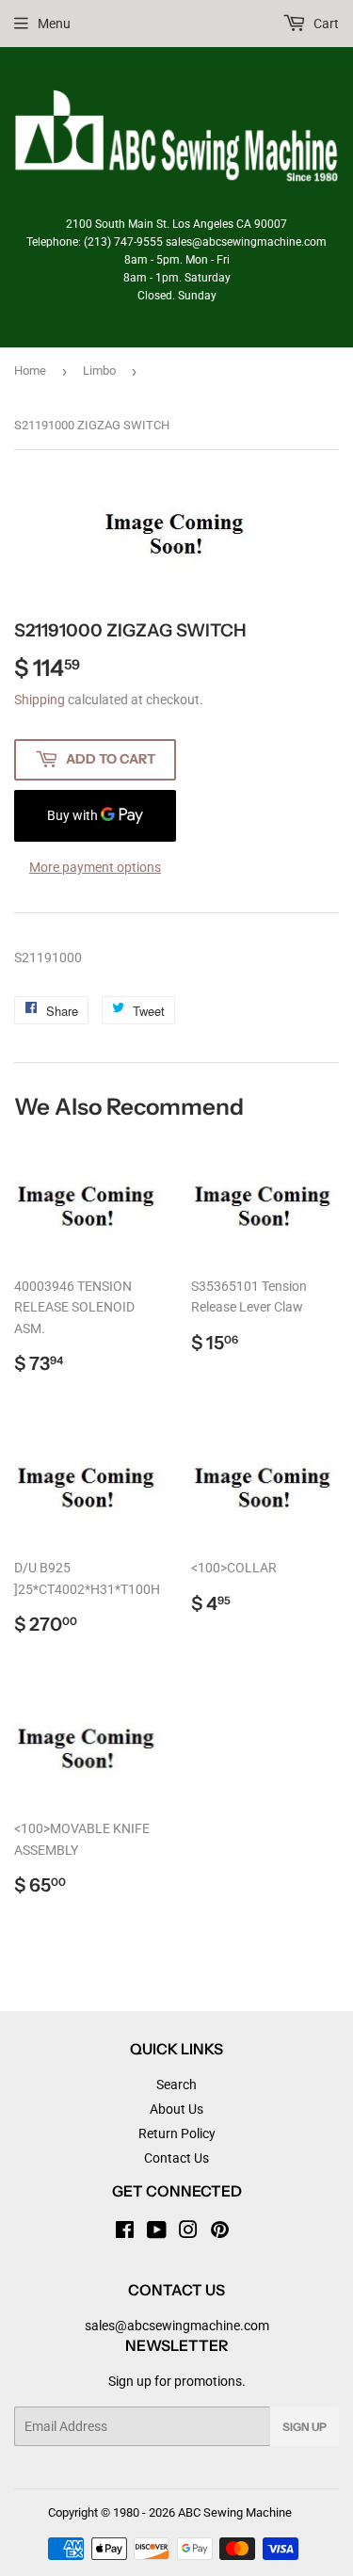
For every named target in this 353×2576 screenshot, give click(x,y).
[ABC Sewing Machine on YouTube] (157, 2232)
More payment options (95, 867)
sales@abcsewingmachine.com (177, 2326)
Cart (325, 24)
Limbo (99, 370)
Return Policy (177, 2133)
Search (176, 2085)
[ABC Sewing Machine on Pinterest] (220, 2232)
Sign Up (305, 2427)
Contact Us (176, 2158)
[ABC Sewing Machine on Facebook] (125, 2232)
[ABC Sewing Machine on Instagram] (188, 2232)
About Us (176, 2109)
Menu (54, 24)
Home (30, 370)
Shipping (40, 700)
